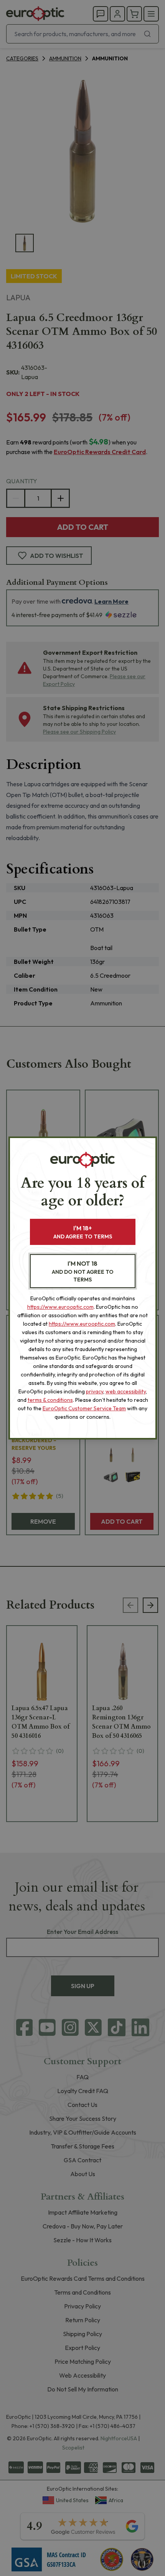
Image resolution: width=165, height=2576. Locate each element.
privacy (95, 1391)
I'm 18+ (83, 1232)
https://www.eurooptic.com (60, 1307)
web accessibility (126, 1391)
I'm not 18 (83, 1271)
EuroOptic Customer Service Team (84, 1408)
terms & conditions (50, 1400)
